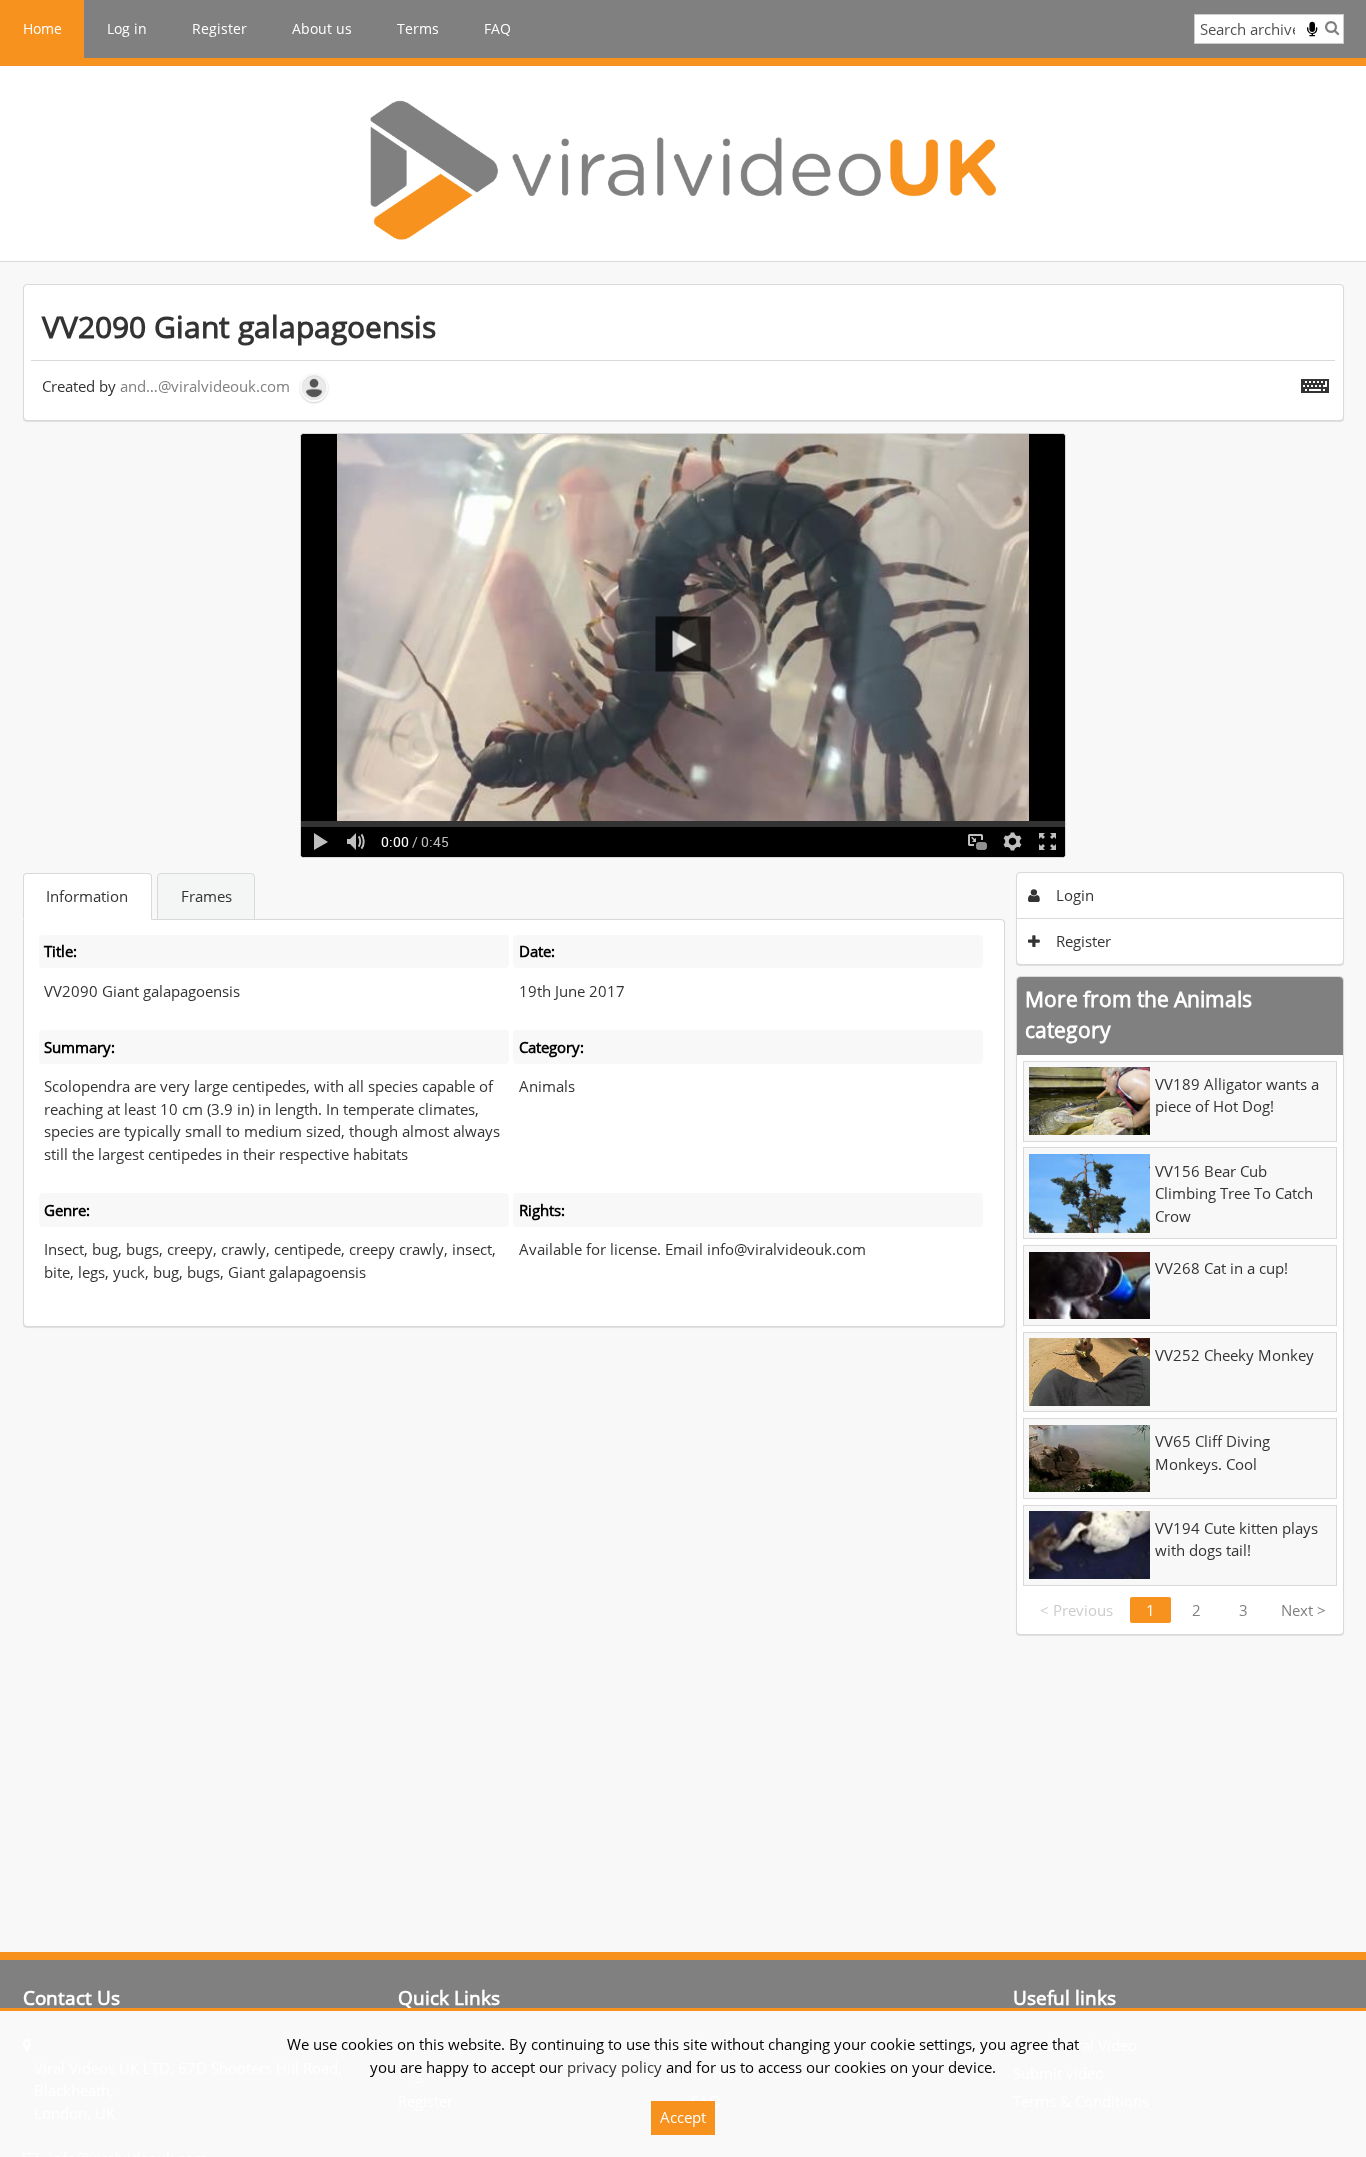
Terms (418, 28)
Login (1073, 895)
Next (1303, 1610)
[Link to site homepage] (683, 170)
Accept (683, 2117)
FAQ (497, 28)
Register (219, 28)
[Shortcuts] (1315, 382)
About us (322, 28)
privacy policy (614, 2067)
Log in (127, 28)
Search (1332, 27)
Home (42, 28)
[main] (683, 959)
